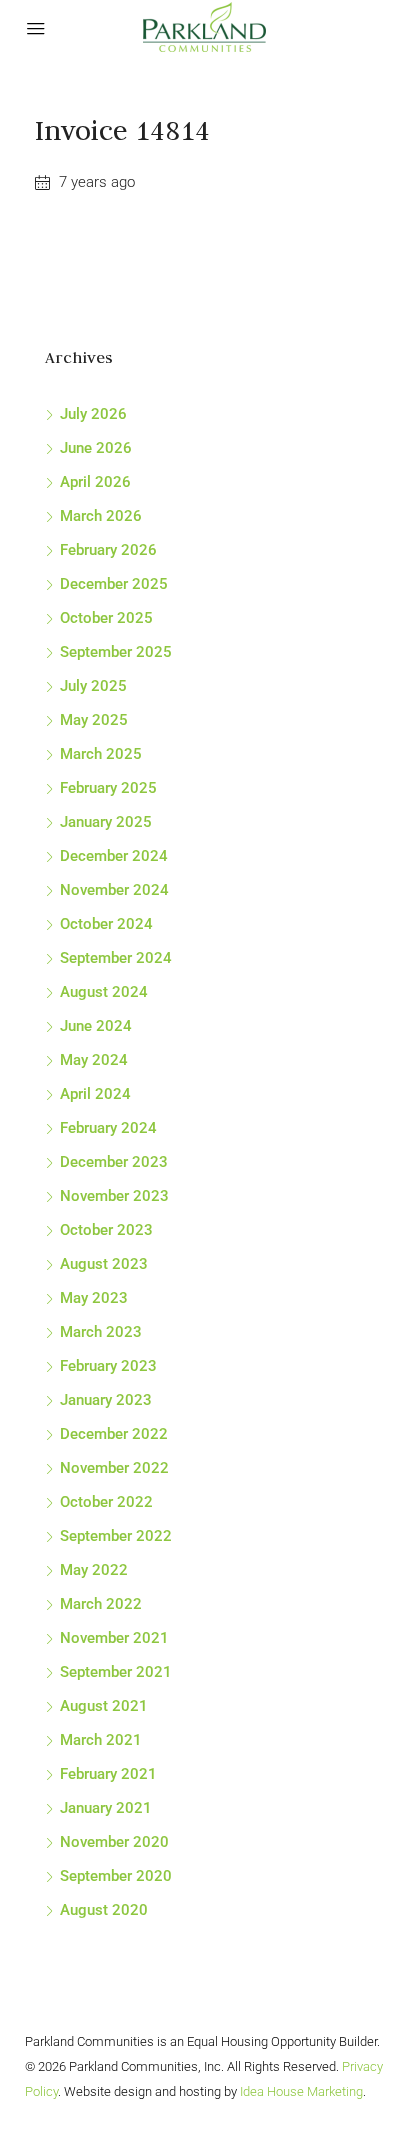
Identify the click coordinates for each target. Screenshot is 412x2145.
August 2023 (104, 1264)
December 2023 (114, 1162)
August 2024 (104, 992)
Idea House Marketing (301, 2091)
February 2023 (108, 1366)
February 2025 (108, 788)
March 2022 (101, 1604)
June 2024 (96, 1026)
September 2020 (116, 1876)
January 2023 (106, 1400)
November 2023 (114, 1196)
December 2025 (114, 584)
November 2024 (114, 890)
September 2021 (116, 1672)
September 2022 (116, 1536)
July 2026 (93, 414)
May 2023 (94, 1298)
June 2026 (96, 448)
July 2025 (93, 686)
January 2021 (106, 1808)
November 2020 (114, 1842)
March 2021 (101, 1740)
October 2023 (106, 1230)
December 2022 (114, 1434)
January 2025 (106, 822)
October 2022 (106, 1502)
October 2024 (106, 924)
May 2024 (94, 1060)
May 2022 (94, 1570)
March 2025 (101, 754)
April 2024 (95, 1094)
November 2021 (114, 1638)
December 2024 (114, 856)
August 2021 (104, 1706)
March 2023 (101, 1332)
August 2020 (104, 1910)
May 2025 (94, 720)
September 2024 (116, 958)
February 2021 (108, 1774)
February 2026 (108, 550)
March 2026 (101, 516)
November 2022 (114, 1468)
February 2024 (108, 1128)
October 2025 (106, 618)
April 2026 (95, 482)
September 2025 (116, 652)
